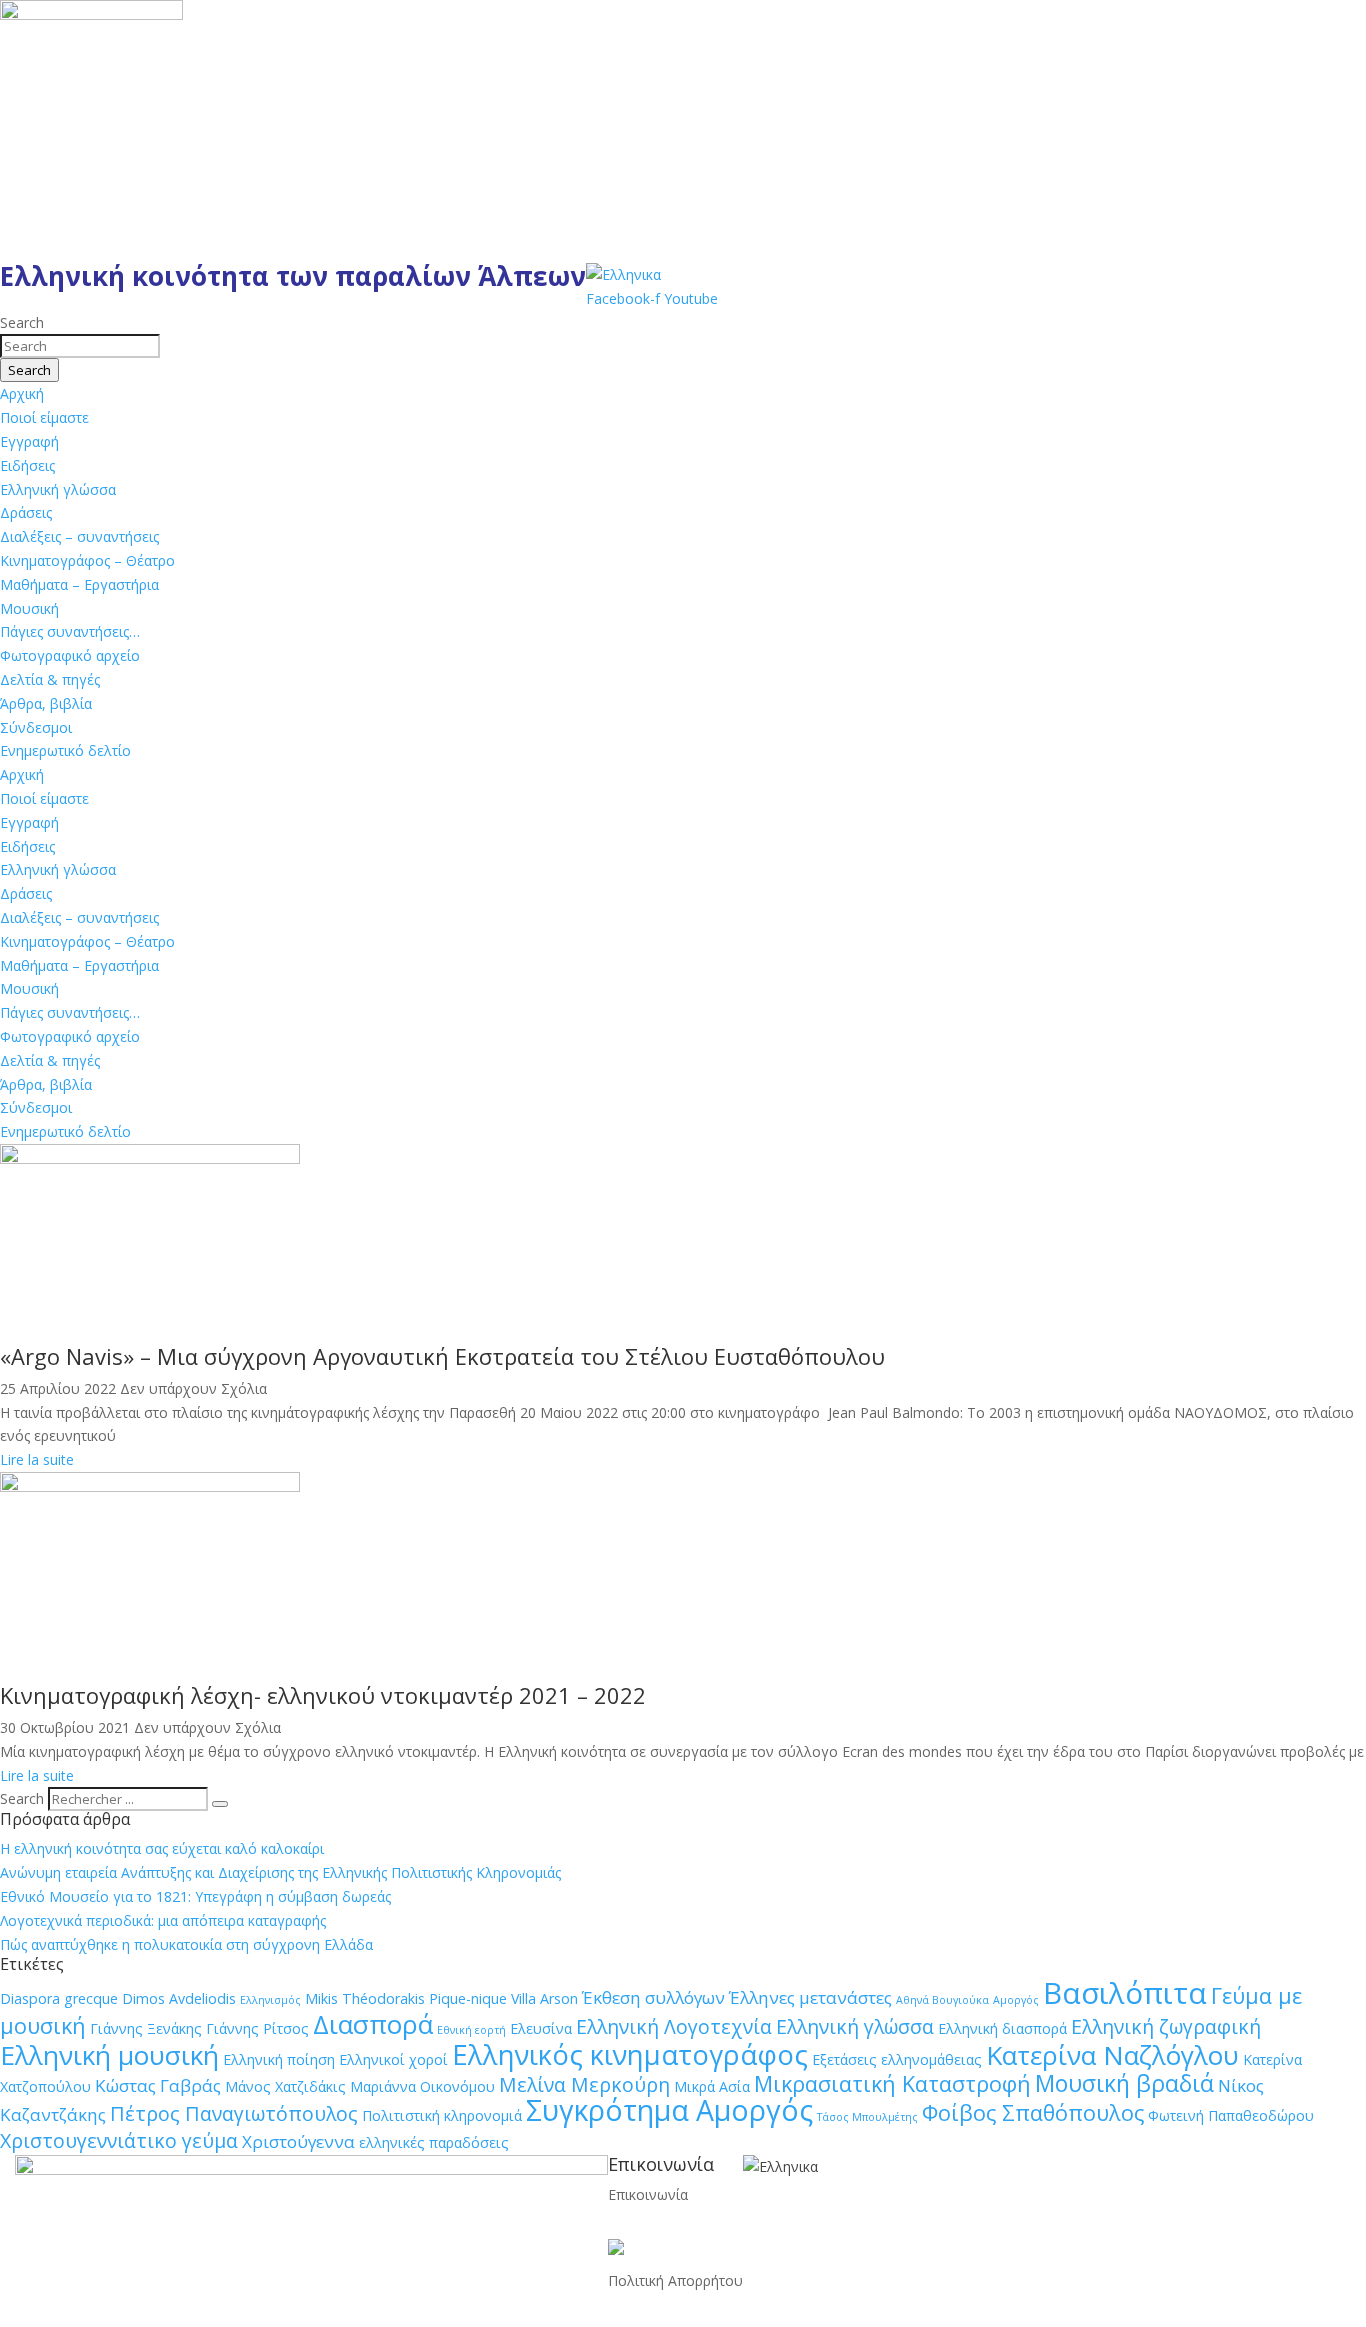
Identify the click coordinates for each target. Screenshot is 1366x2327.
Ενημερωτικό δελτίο (65, 750)
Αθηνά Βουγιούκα (942, 2000)
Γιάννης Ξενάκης (146, 2028)
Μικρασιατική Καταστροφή (892, 2083)
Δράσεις (26, 512)
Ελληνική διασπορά (1002, 2028)
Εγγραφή (29, 441)
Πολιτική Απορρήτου (675, 2280)
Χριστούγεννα (298, 2141)
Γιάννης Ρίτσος (257, 2028)
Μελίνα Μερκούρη (584, 2084)
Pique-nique (468, 1998)
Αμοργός (1016, 2000)
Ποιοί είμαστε (44, 417)
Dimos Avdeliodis (179, 1998)
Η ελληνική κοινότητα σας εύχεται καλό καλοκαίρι (162, 1848)
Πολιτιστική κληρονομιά (442, 2115)
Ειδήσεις (27, 465)
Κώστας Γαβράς (158, 2085)
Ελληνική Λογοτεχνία (674, 2026)
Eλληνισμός (270, 2000)
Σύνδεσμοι (36, 727)
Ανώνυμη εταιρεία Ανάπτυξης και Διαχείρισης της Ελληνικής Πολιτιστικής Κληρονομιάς (280, 1872)
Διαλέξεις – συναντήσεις (79, 536)
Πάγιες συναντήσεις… (70, 631)
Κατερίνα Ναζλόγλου (1112, 2055)
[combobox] (80, 346)
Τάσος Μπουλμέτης (867, 2117)
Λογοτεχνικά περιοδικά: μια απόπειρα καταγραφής (163, 1920)
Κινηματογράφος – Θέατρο (87, 560)
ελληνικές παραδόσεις (434, 2142)
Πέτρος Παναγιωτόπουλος (234, 2113)
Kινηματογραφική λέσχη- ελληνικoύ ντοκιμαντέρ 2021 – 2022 (323, 1695)
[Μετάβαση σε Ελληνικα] (623, 274)
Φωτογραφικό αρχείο (70, 655)
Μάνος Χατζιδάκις (285, 2086)
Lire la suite (37, 1459)
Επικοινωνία (648, 2194)
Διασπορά (373, 2024)
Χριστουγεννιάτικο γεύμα (119, 2140)
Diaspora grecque (59, 1998)
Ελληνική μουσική (109, 2055)
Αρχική (22, 393)
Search (22, 1798)
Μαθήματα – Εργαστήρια (79, 584)
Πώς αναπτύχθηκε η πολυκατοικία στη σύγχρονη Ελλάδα (186, 1944)
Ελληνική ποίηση (279, 2059)
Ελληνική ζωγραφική (1166, 2026)
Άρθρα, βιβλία (46, 703)
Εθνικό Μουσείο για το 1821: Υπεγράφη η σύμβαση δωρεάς (195, 1896)
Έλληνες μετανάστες (810, 1997)
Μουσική (29, 608)
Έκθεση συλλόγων (653, 1997)
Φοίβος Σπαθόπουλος (1033, 2112)
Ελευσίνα (541, 2028)
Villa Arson (544, 1998)
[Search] (220, 1804)
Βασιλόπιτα (1125, 1993)
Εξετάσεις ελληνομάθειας (897, 2059)
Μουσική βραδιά (1124, 2083)
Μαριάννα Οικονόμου (422, 2086)
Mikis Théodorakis (365, 1998)
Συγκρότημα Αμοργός (669, 2110)
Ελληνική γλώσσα (58, 489)
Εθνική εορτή (471, 2030)
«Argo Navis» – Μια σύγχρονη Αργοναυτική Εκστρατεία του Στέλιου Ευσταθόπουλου (442, 1356)
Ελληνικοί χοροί (393, 2059)
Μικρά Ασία (712, 2086)
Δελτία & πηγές (50, 679)
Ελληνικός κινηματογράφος (630, 2054)
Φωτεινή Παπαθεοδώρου (1231, 2115)
